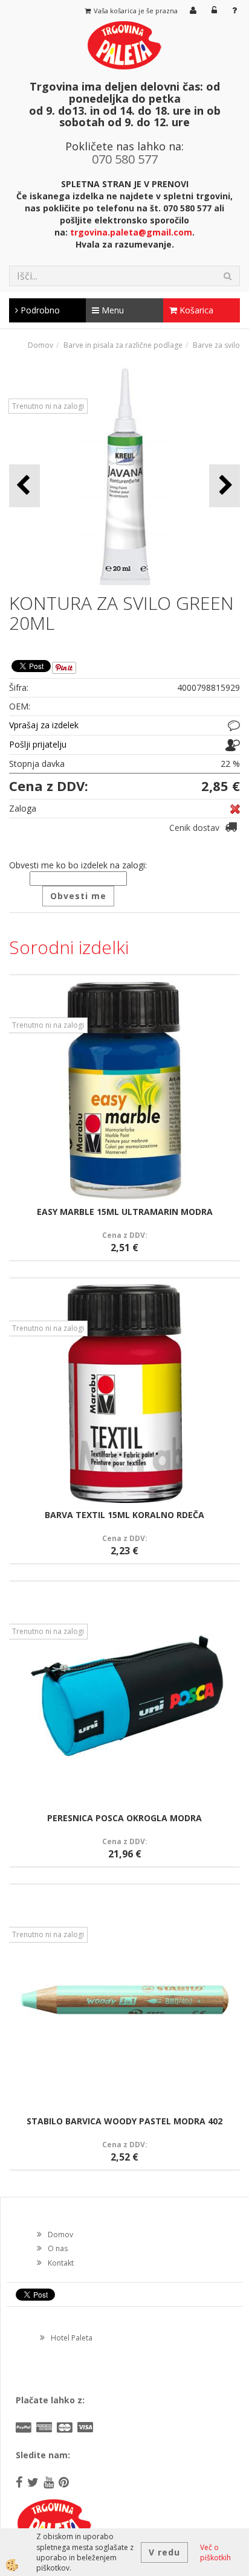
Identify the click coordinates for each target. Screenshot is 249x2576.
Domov (40, 345)
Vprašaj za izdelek (44, 725)
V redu (164, 2552)
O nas (58, 2248)
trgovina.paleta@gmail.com (131, 232)
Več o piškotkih (215, 2552)
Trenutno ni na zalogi (48, 406)
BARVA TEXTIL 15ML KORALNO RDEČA (124, 1515)
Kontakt (61, 2263)
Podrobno (39, 310)
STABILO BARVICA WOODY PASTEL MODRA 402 (124, 2121)
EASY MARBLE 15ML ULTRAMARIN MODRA (125, 1212)
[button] (225, 486)
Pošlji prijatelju (38, 744)
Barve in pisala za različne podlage (123, 345)
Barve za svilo (216, 345)
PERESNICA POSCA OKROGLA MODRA (124, 1818)
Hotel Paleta (72, 2338)
